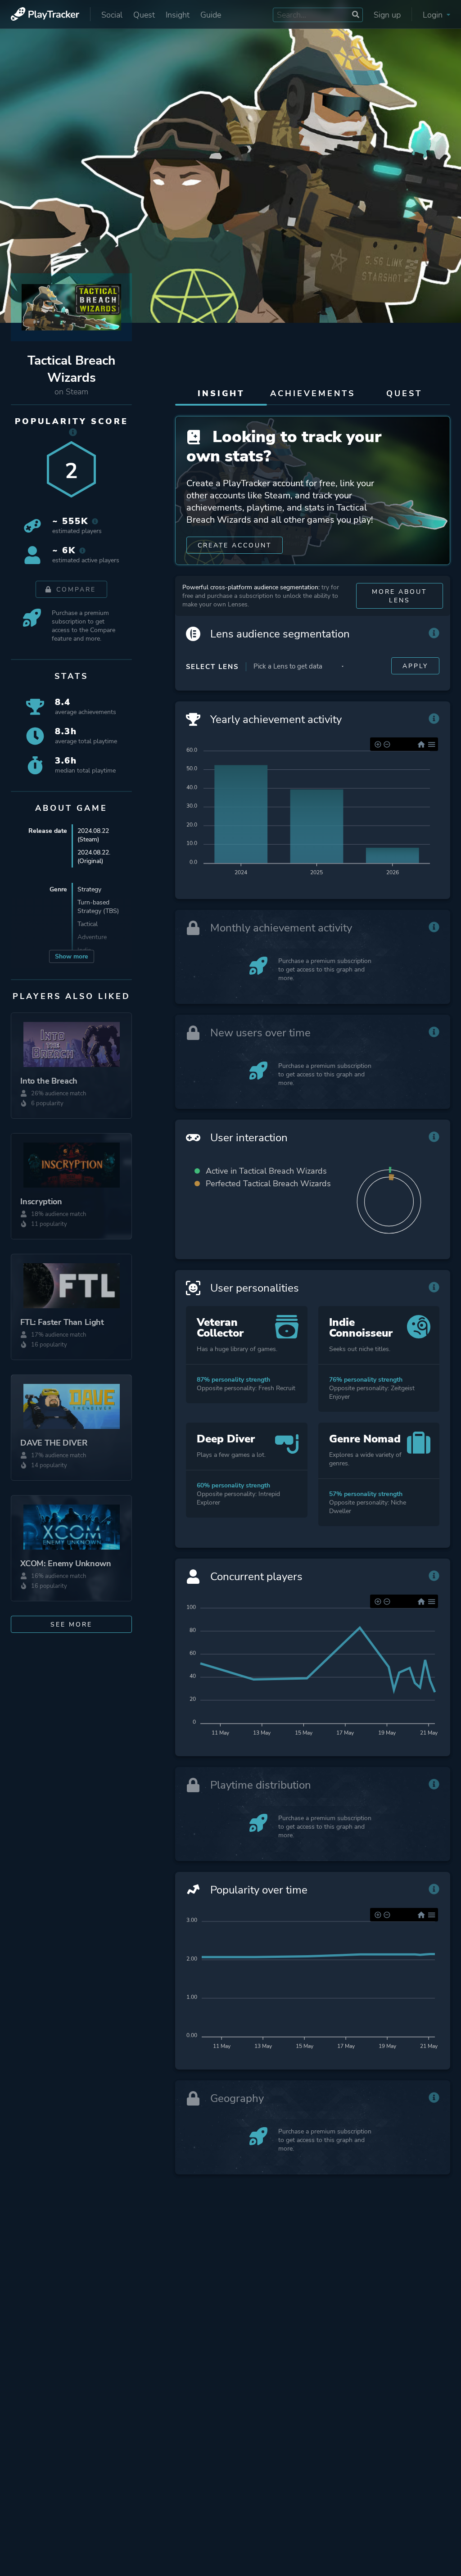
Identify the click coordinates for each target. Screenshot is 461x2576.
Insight (178, 15)
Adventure (92, 937)
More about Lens (399, 596)
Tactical (88, 924)
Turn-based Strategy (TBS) (98, 907)
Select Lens (212, 667)
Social (112, 15)
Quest (144, 15)
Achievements (313, 393)
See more (71, 1625)
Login (434, 15)
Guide (211, 15)
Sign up (387, 15)
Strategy (89, 889)
